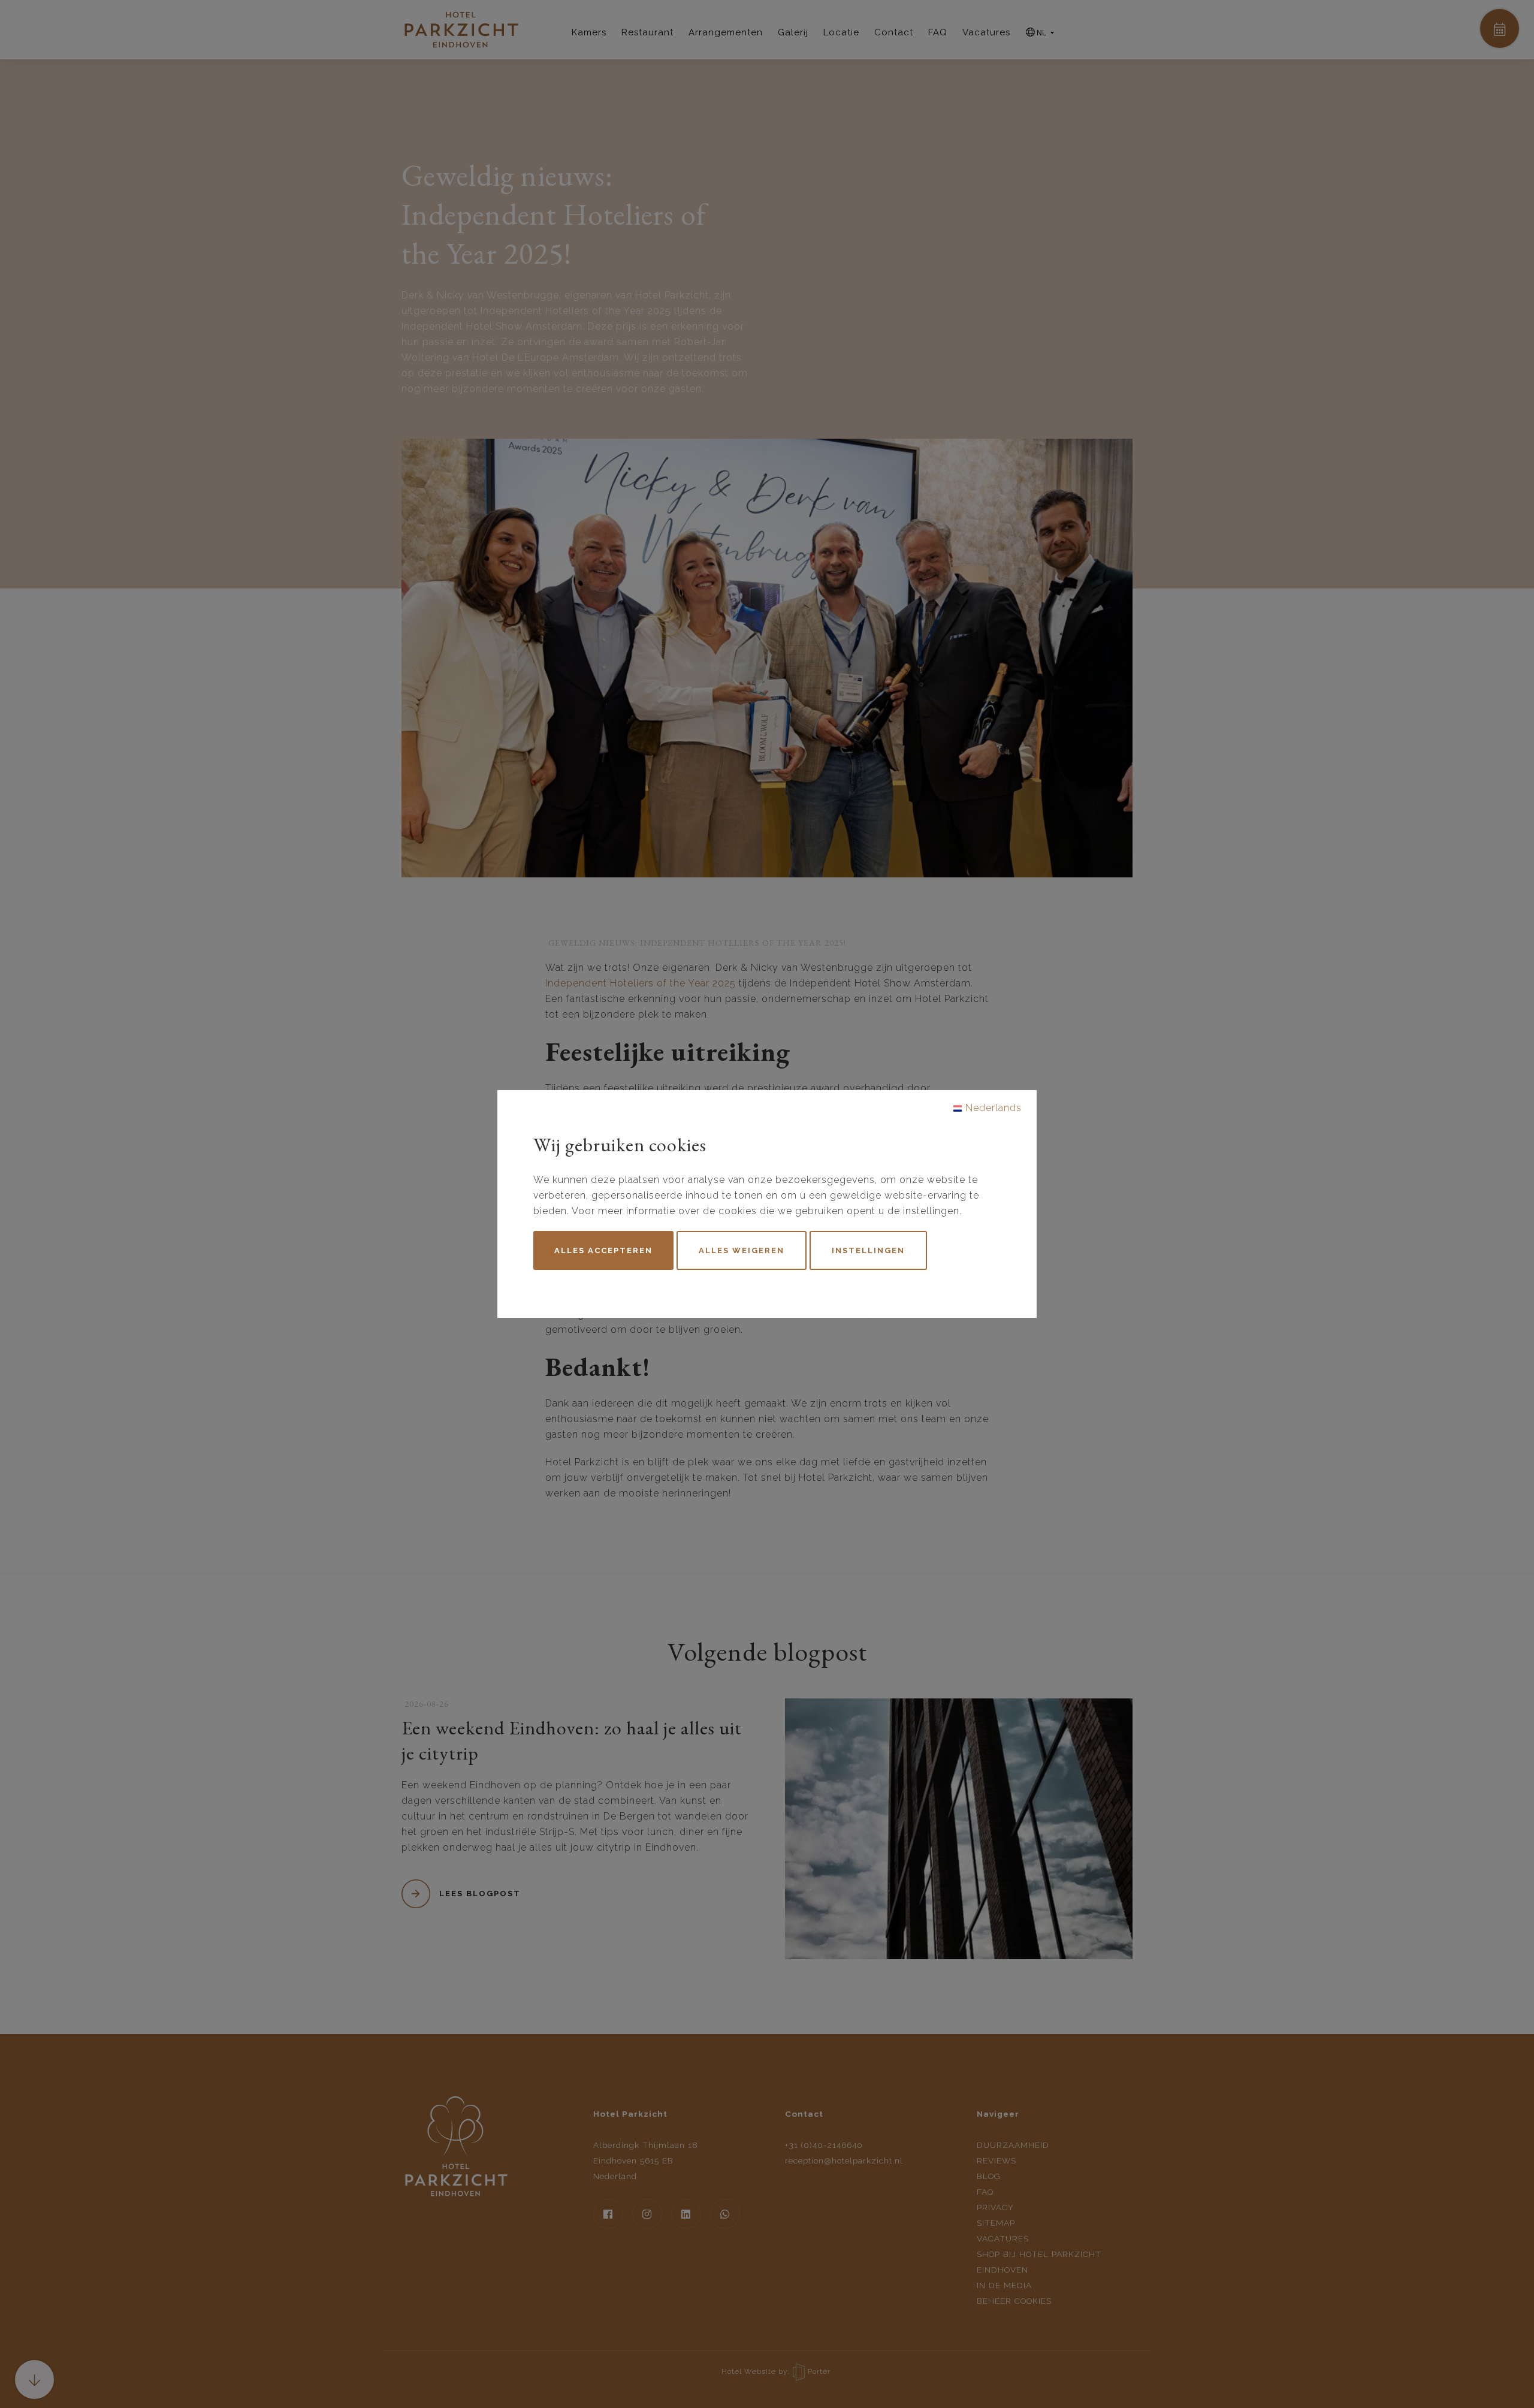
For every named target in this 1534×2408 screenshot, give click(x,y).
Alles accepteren (603, 1250)
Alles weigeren (742, 1250)
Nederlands (992, 1108)
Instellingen (868, 1250)
